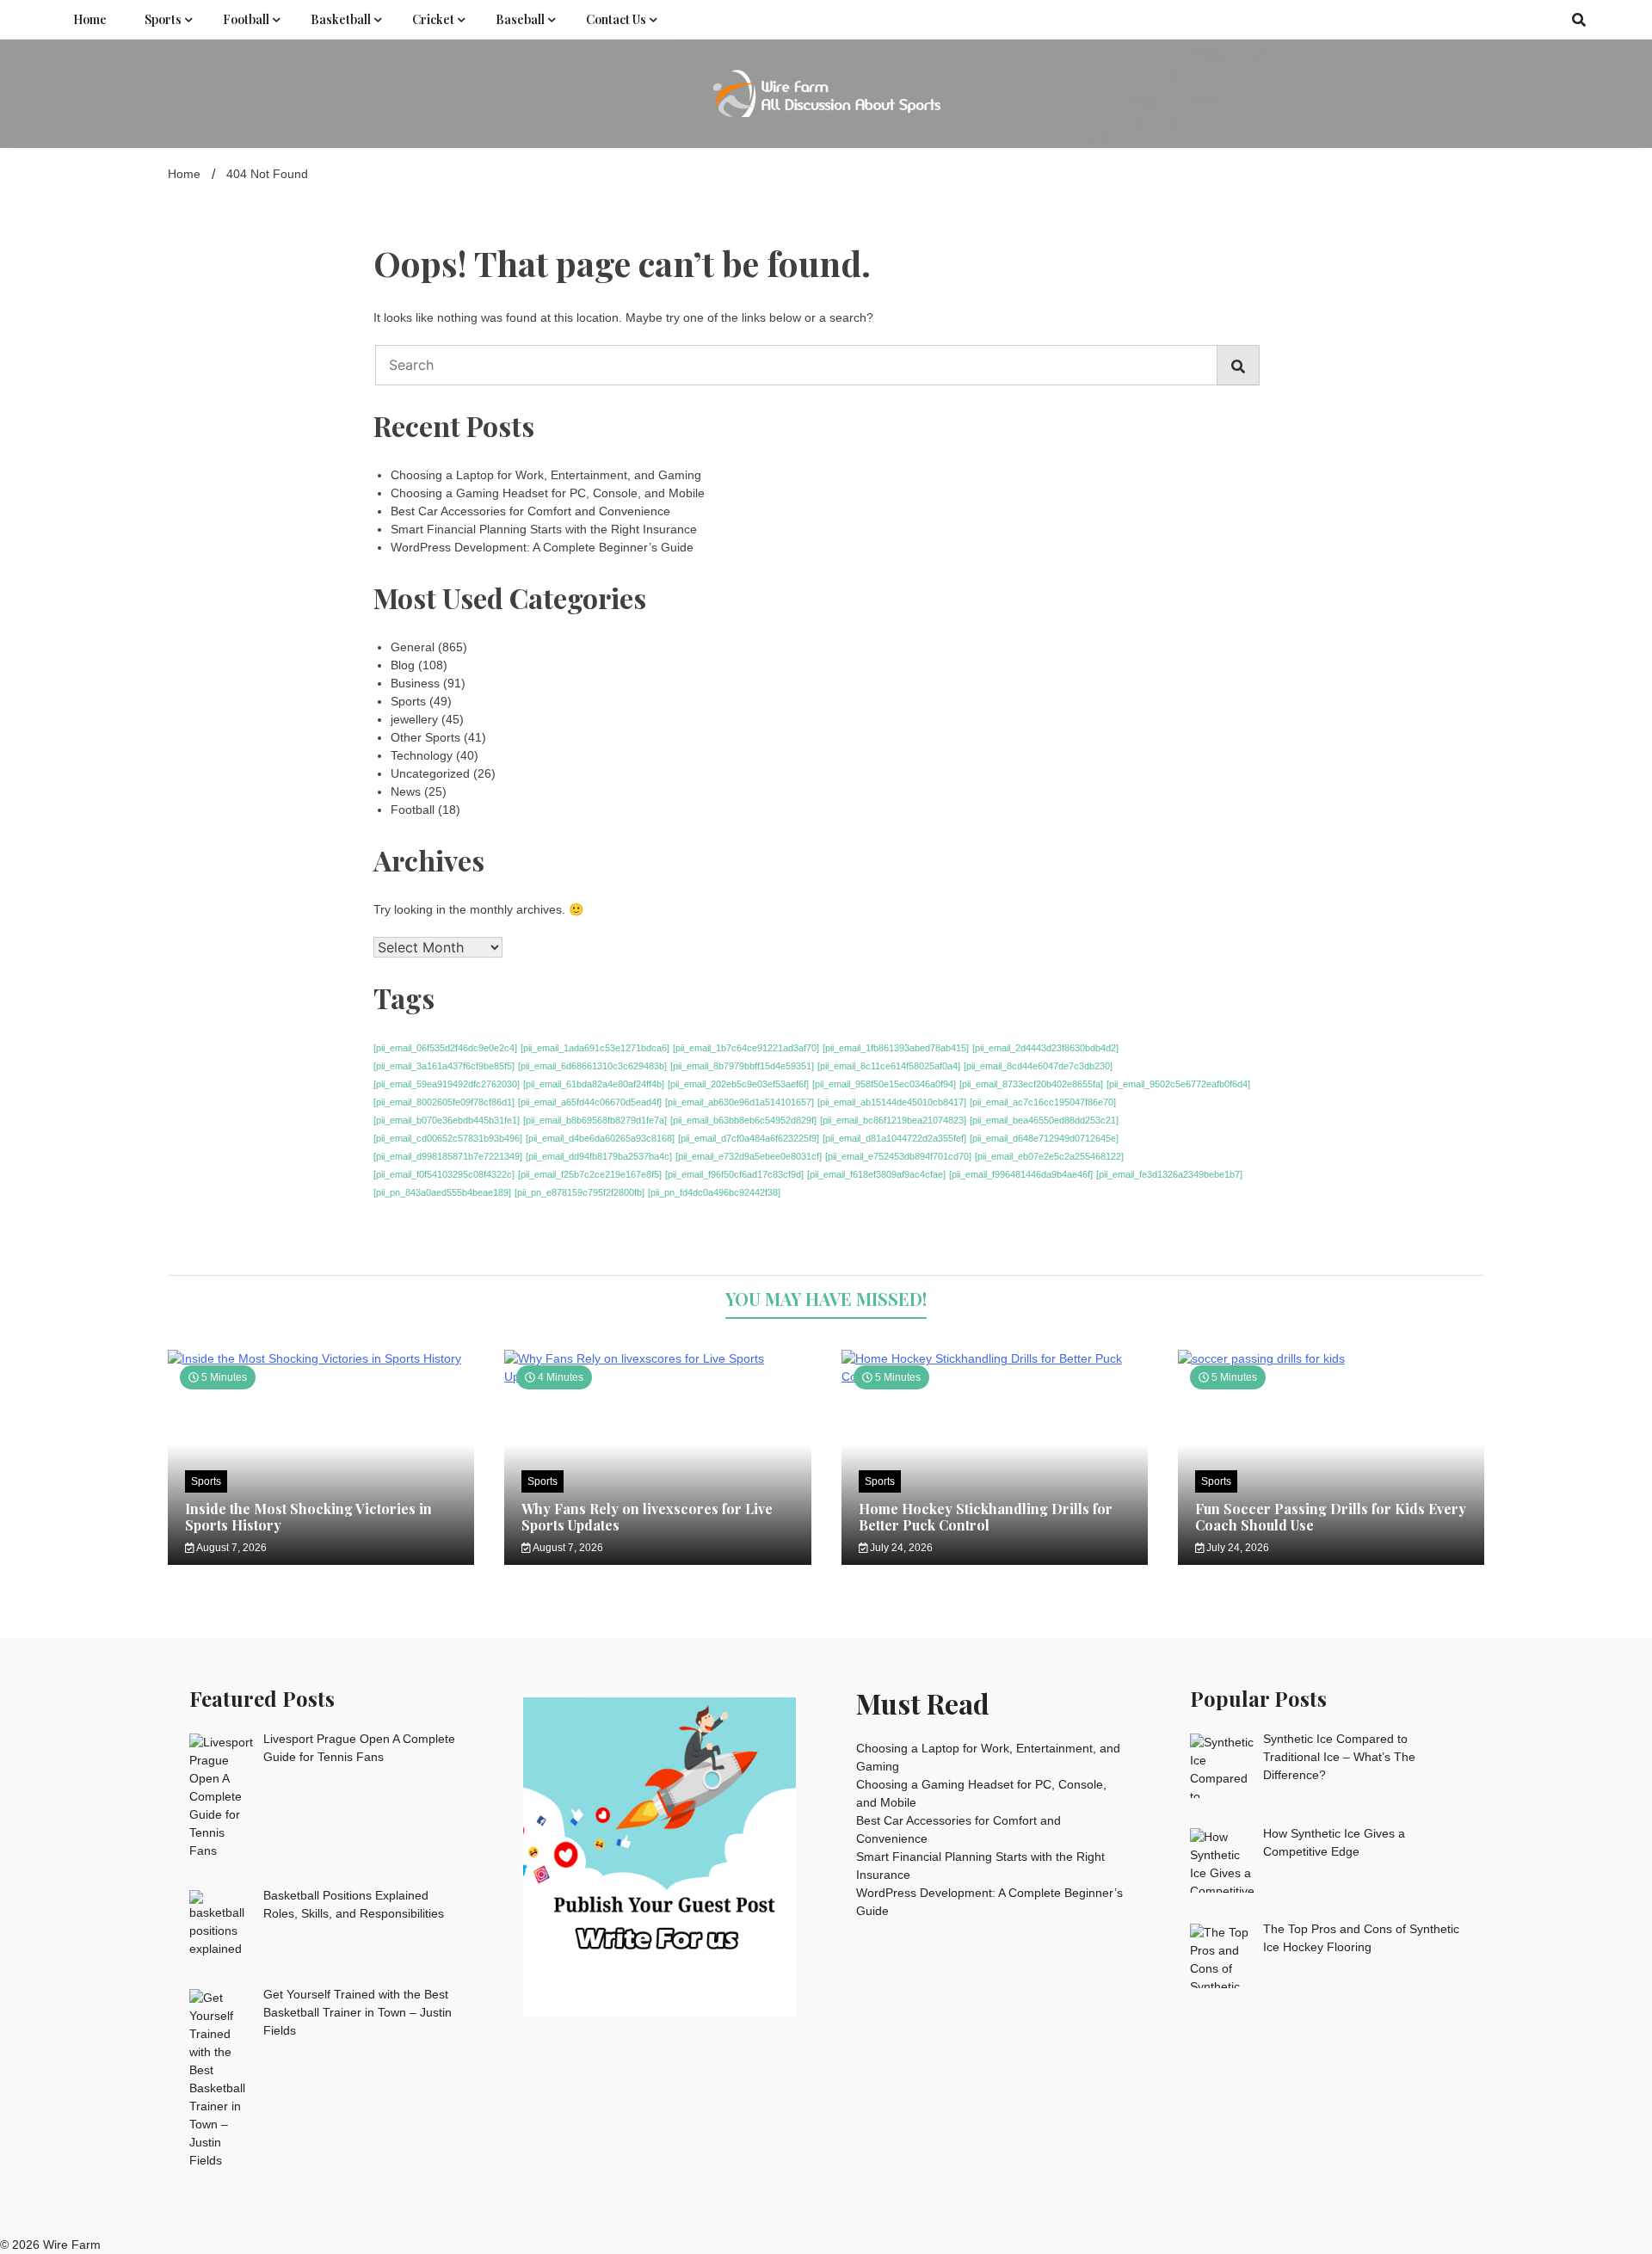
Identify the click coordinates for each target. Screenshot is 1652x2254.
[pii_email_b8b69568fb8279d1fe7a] (595, 1120)
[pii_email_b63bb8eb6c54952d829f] (743, 1120)
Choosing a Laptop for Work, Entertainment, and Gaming (546, 475)
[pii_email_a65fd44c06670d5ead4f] (590, 1102)
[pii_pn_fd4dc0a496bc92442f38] (714, 1192)
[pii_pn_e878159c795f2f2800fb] (579, 1192)
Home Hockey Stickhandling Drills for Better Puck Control (986, 1517)
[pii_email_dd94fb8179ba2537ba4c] (599, 1156)
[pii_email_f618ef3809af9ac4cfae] (876, 1174)
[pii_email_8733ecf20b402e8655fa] (1031, 1084)
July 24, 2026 (900, 1548)
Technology (422, 755)
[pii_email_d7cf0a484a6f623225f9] (749, 1138)
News (406, 791)
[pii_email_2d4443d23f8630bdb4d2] (1045, 1048)
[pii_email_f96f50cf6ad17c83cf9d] (734, 1174)
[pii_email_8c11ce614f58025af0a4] (889, 1066)
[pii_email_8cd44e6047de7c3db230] (1038, 1066)
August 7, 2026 (231, 1548)
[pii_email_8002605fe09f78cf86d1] (444, 1102)
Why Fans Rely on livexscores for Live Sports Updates (647, 1517)
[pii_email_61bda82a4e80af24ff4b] (594, 1084)
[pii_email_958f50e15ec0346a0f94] (884, 1084)
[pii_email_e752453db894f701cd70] (898, 1156)
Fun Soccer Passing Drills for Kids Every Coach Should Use (1331, 1517)
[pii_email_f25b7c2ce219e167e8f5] (590, 1174)
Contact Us (616, 19)
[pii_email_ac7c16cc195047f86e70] (1043, 1102)
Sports (163, 19)
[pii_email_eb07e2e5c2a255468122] (1049, 1156)
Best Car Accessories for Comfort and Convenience (530, 511)
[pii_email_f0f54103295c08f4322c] (444, 1174)
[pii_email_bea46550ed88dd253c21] (1044, 1120)
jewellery (414, 719)
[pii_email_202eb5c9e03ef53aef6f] (738, 1084)
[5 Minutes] (321, 1358)
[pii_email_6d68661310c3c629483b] (592, 1066)
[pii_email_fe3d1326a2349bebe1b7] (1169, 1174)
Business (415, 683)
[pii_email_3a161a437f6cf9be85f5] (444, 1066)
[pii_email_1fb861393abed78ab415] (896, 1048)
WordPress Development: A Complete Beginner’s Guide (542, 547)
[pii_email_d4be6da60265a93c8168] (600, 1138)
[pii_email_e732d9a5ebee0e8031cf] (749, 1156)
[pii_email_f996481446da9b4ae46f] (1021, 1174)
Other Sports (425, 737)
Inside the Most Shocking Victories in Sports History (308, 1517)
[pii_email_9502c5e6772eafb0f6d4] (1178, 1084)
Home (90, 19)
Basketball (341, 19)
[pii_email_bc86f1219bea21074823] (893, 1120)
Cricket (433, 19)
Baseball (520, 19)
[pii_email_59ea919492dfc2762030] (447, 1084)
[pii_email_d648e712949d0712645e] (1044, 1138)
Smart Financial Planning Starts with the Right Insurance (544, 529)
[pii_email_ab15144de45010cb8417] (892, 1102)
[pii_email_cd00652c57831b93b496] (448, 1138)
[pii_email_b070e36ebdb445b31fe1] (447, 1120)
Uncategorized (430, 773)
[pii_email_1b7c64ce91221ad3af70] (746, 1048)
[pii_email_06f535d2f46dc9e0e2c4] (445, 1048)
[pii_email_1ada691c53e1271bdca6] (595, 1048)
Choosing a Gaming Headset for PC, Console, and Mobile (548, 493)
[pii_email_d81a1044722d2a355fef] (894, 1138)
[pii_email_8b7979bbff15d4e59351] (742, 1066)
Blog (403, 665)
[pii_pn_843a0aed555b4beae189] (442, 1192)
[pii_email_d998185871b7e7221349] (448, 1156)
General (413, 647)
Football (246, 19)
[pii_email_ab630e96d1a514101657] (740, 1102)
